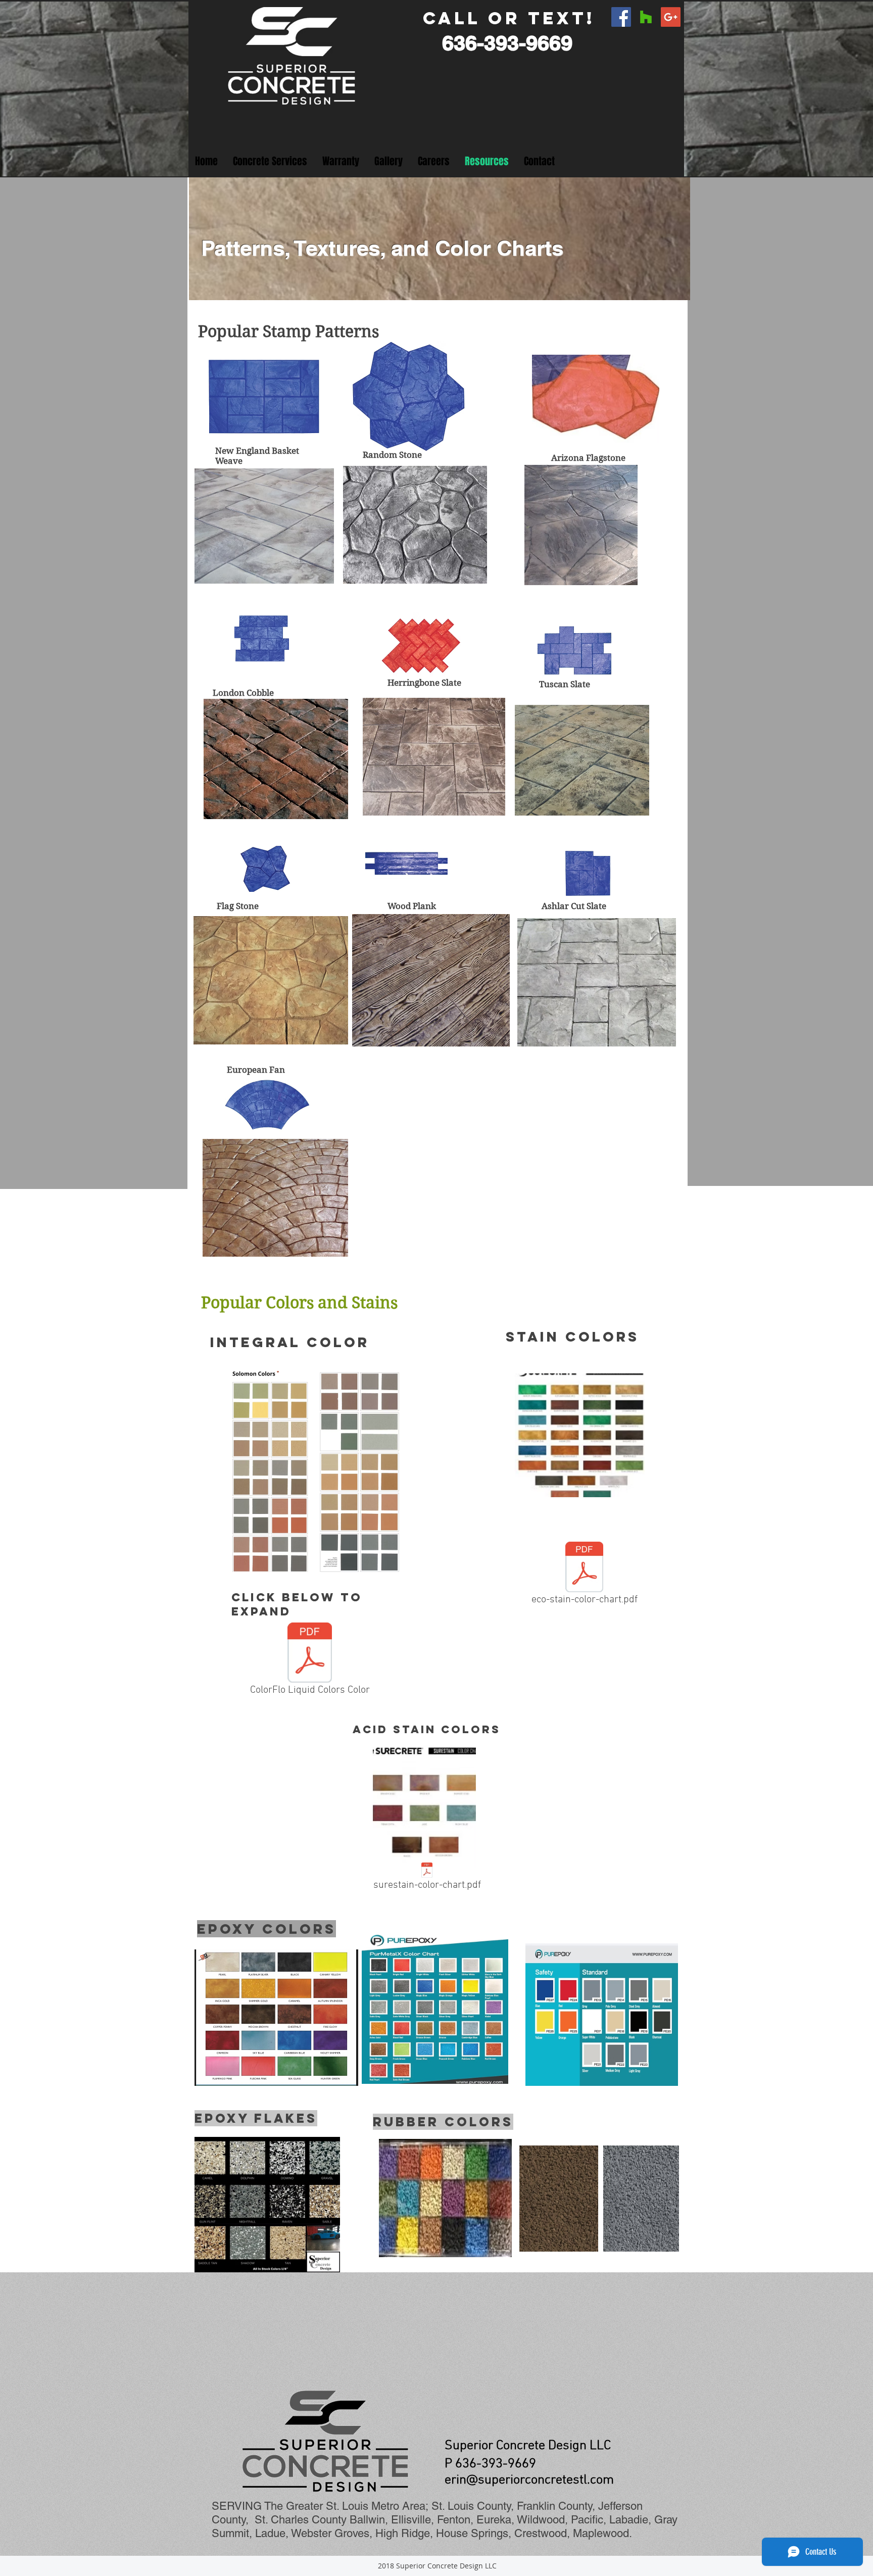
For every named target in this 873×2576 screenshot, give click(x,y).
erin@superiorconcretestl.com (529, 2480)
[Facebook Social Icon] (621, 17)
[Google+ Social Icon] (671, 17)
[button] (270, 161)
